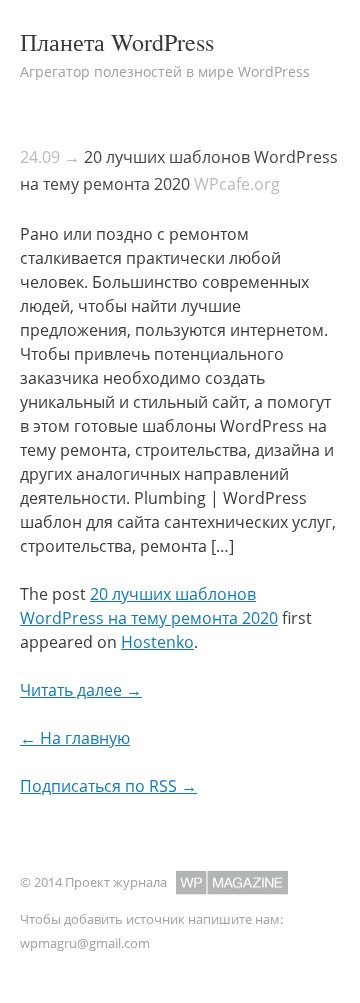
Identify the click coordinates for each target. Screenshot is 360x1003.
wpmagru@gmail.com (85, 943)
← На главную (75, 738)
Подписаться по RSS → (108, 786)
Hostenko (157, 642)
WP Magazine (232, 882)
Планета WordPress (117, 42)
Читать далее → (81, 690)
